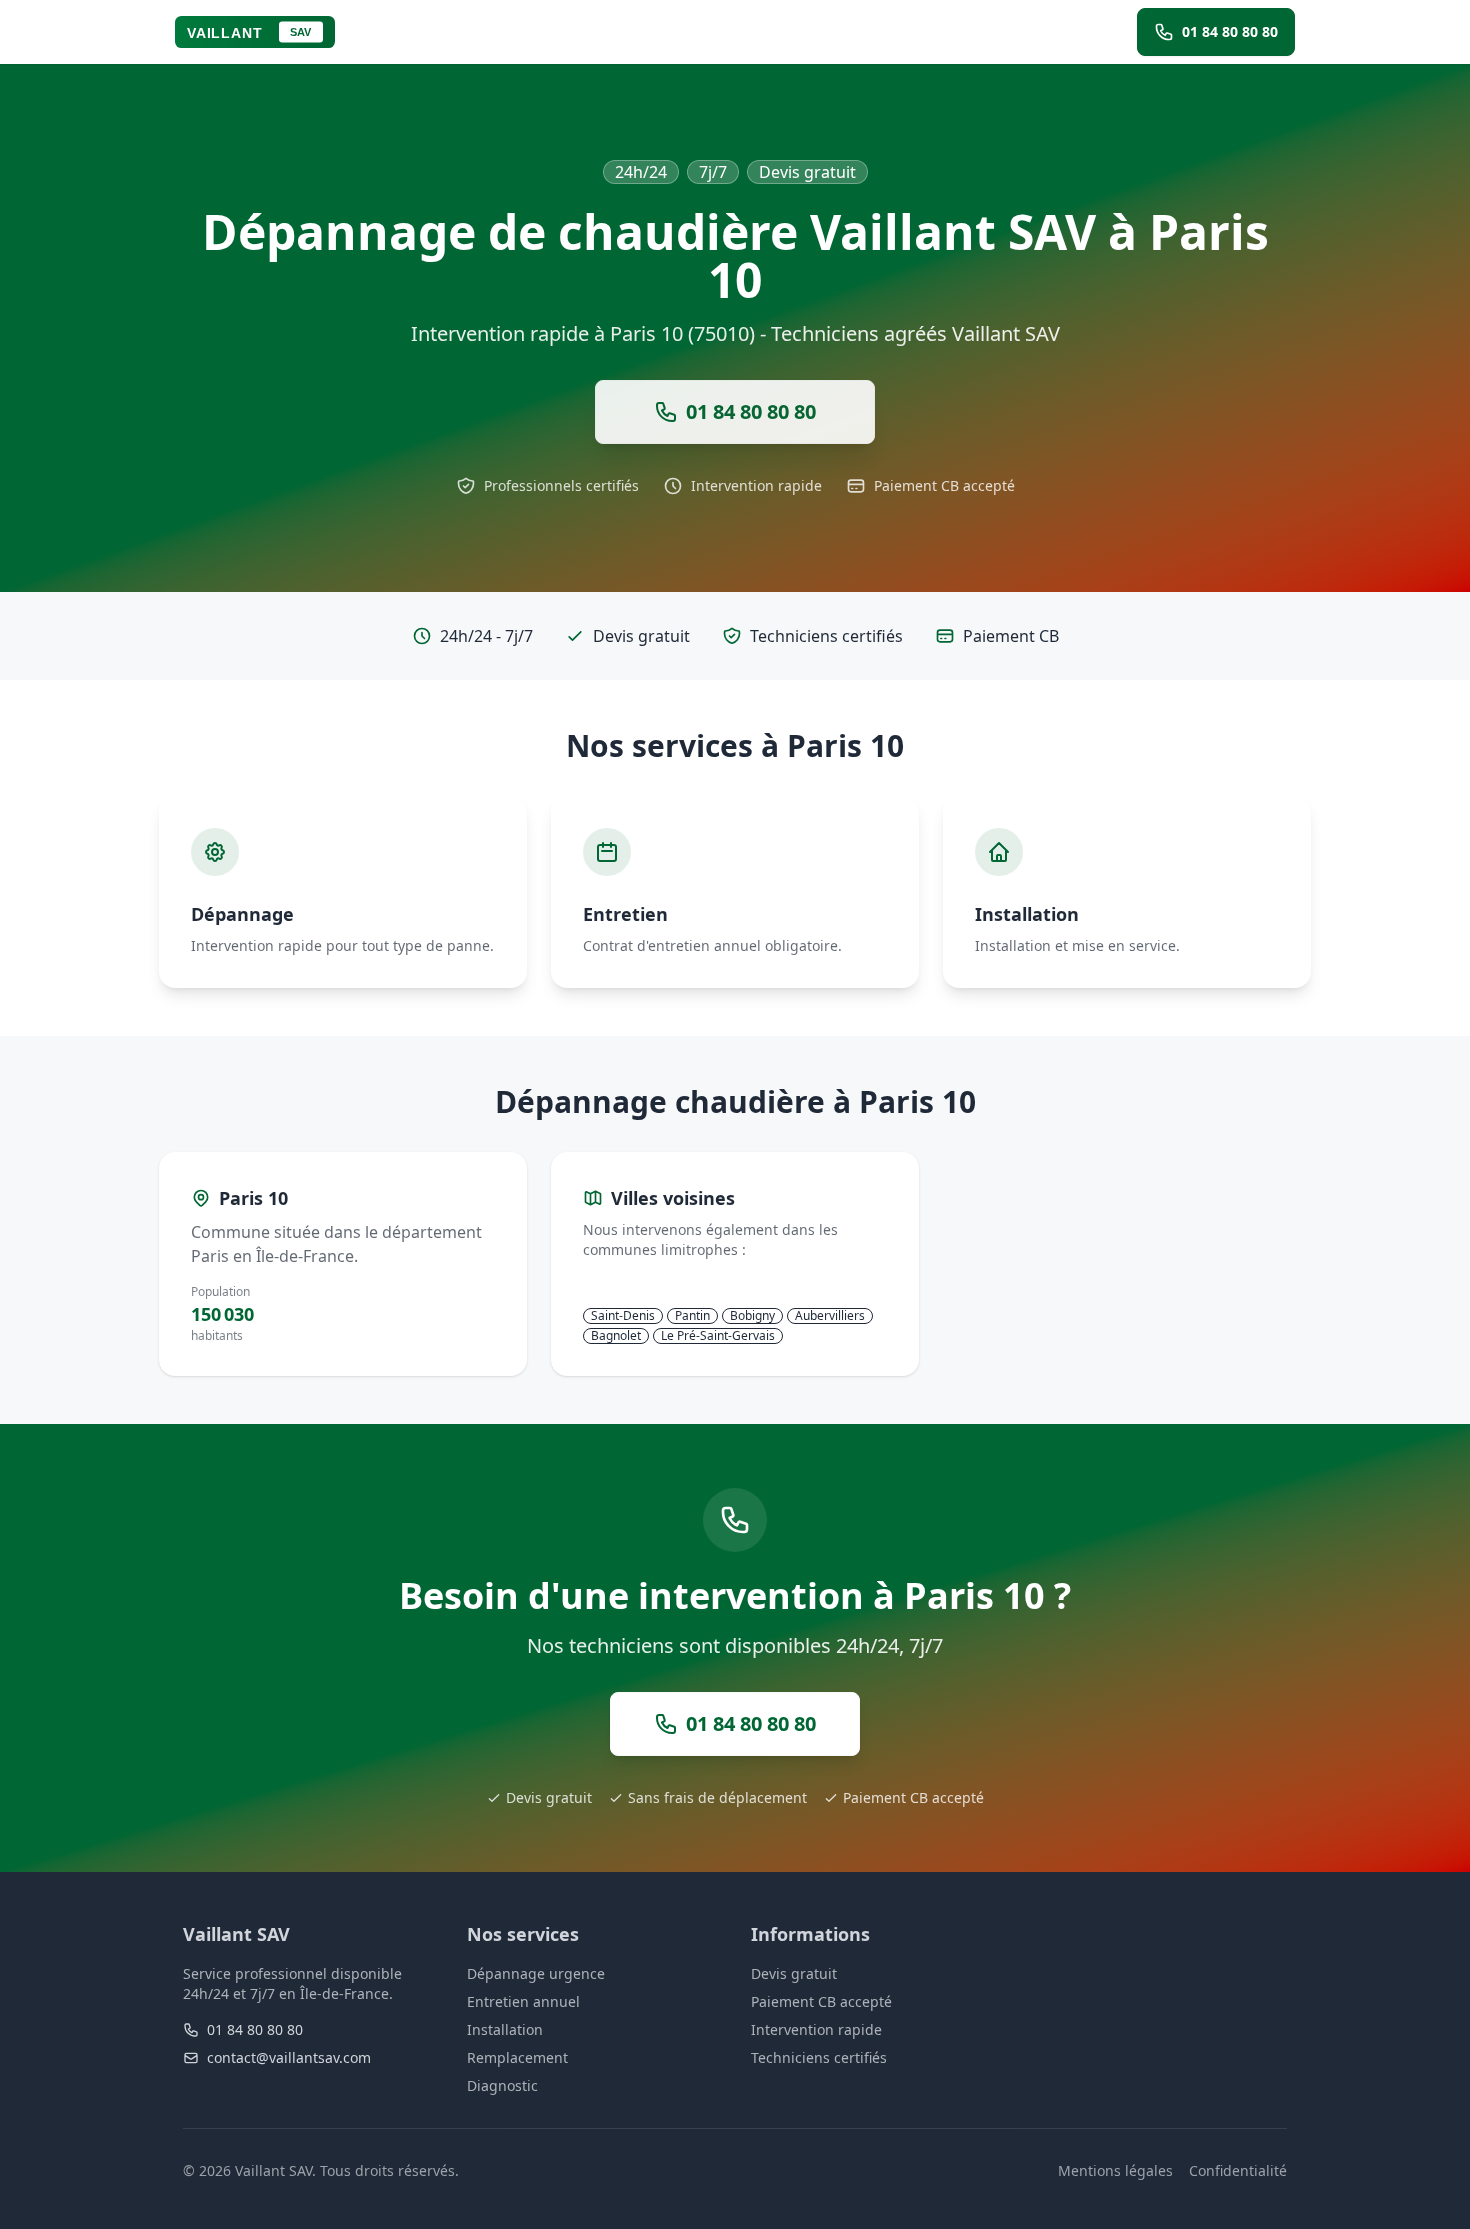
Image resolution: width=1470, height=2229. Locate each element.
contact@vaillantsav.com (289, 2057)
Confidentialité (1238, 2170)
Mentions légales (1115, 2170)
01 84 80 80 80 (255, 2029)
